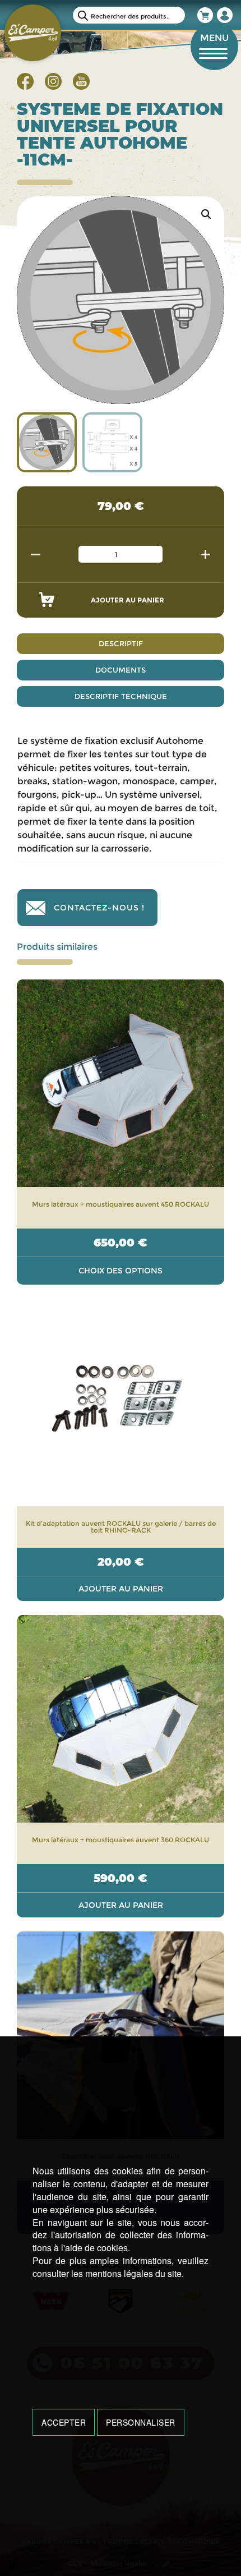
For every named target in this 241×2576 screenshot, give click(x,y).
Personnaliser (141, 2422)
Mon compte (225, 15)
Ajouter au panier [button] (121, 1589)
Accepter (64, 2422)
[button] (206, 214)
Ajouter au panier (128, 600)
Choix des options (121, 1271)
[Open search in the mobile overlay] (129, 15)
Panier (206, 15)
